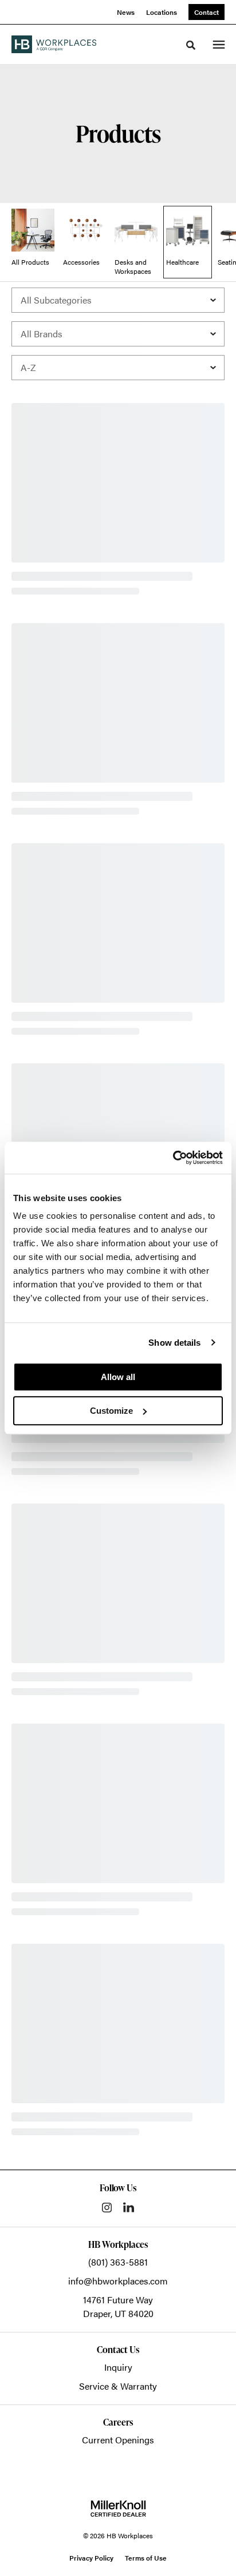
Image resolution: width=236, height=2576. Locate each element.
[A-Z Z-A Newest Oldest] (118, 368)
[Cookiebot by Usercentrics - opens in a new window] (173, 1158)
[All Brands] (118, 334)
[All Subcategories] (118, 300)
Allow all (118, 1377)
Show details (174, 1343)
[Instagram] (107, 2208)
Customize (111, 1411)
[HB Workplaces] (54, 44)
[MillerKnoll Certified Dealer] (118, 2509)
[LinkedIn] (129, 2207)
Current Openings (118, 2440)
